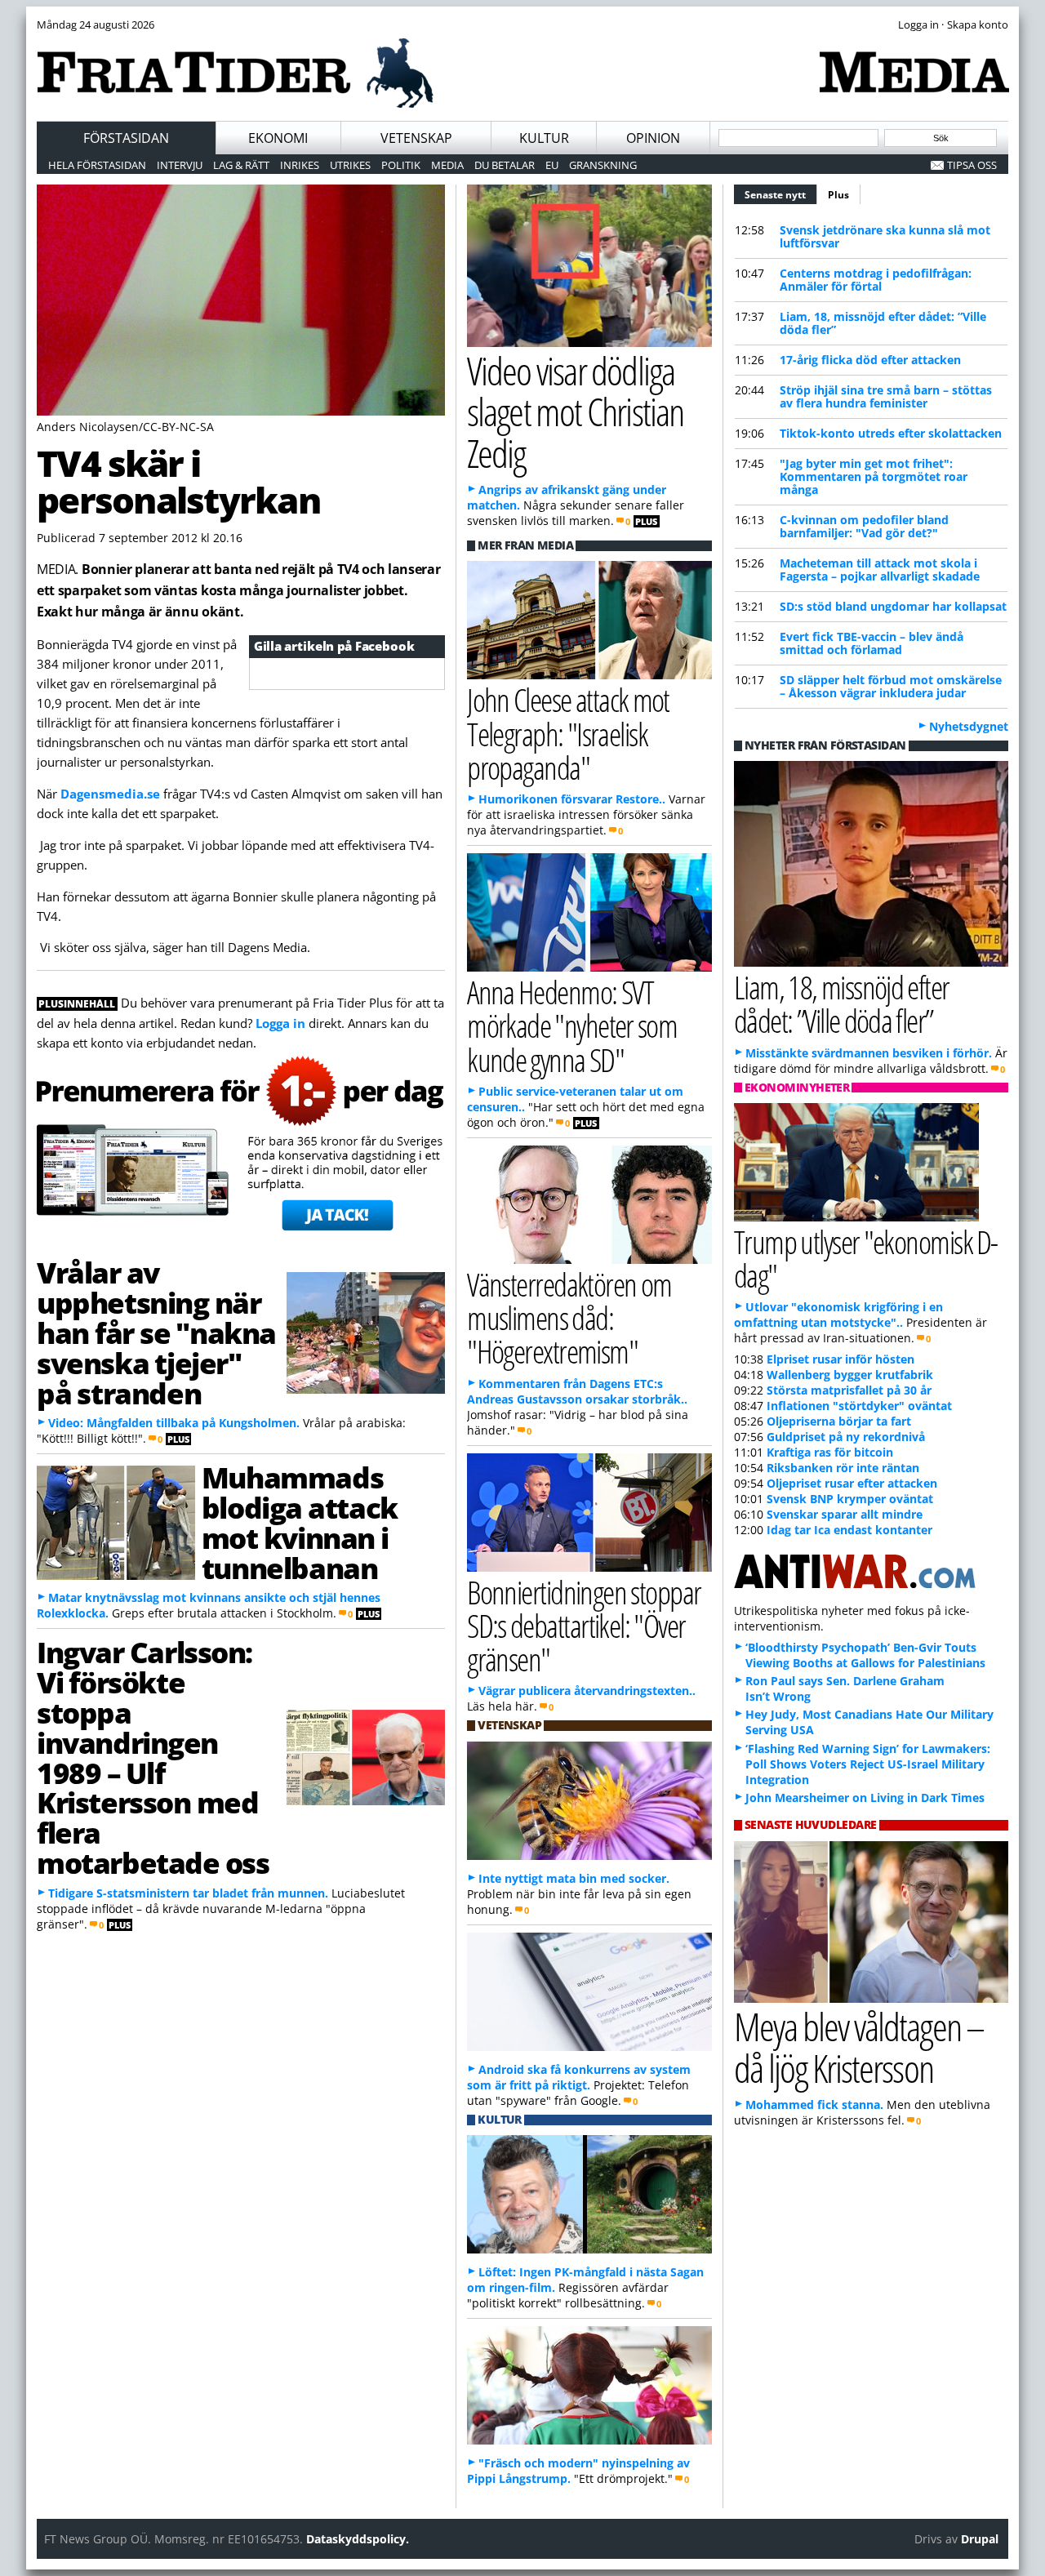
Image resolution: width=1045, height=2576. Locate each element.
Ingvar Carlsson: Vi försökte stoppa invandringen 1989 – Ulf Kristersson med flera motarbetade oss (153, 1757)
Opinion (653, 138)
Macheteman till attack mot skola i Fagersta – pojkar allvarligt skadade (880, 569)
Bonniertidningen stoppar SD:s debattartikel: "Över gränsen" (584, 1625)
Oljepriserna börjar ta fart (839, 1421)
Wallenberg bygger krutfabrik (850, 1375)
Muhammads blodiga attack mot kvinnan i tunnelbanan (300, 1522)
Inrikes (300, 165)
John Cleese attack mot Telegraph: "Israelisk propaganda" (568, 733)
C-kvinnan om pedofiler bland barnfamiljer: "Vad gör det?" (864, 526)
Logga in (280, 1023)
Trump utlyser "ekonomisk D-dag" (866, 1258)
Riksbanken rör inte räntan (843, 1468)
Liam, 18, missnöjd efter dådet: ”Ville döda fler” (883, 323)
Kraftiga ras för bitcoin (830, 1452)
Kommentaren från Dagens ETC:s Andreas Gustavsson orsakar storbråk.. (577, 1391)
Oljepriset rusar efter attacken (852, 1483)
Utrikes (350, 165)
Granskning (603, 165)
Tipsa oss (972, 165)
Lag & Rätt (241, 165)
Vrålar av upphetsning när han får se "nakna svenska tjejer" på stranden (156, 1332)
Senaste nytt (781, 195)
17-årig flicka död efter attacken (870, 360)
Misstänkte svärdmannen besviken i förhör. (869, 1053)
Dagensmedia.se (110, 794)
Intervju (180, 165)
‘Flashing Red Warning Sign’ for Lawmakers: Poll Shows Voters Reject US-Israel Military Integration (868, 1764)
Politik (401, 165)
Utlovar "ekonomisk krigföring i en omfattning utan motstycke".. (838, 1315)
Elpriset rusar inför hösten (840, 1359)
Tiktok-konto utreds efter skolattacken (891, 433)
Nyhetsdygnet (969, 726)
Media (447, 165)
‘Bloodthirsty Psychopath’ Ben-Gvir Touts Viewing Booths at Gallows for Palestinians (865, 1655)
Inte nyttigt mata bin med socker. (574, 1878)
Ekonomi (278, 138)
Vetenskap (416, 138)
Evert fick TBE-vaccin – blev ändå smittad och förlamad (872, 643)
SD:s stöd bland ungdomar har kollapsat (893, 606)
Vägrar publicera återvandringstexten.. (587, 1691)
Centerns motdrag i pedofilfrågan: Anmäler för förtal (876, 280)
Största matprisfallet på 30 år (849, 1390)
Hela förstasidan (97, 165)
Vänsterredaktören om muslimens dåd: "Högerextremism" (569, 1317)
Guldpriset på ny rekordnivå (846, 1437)
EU (552, 165)
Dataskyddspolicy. (358, 2539)
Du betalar (505, 165)
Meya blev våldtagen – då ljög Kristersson (859, 2047)
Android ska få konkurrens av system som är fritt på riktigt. (579, 2077)
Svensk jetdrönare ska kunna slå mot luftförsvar (885, 236)
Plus (838, 195)
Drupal (980, 2539)
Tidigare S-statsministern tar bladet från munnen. (188, 1893)
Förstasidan (126, 138)
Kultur (544, 138)
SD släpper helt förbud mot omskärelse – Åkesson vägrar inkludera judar (891, 686)
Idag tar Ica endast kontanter (849, 1530)
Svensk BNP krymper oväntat (850, 1499)
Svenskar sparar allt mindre (845, 1514)
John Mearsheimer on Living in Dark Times (865, 1797)
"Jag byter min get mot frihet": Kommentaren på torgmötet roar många (874, 476)
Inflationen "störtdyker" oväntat (859, 1406)
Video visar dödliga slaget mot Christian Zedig (575, 412)
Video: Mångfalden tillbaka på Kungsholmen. (174, 1423)
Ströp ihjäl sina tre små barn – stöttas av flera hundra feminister (886, 396)
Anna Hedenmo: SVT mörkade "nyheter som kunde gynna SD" (572, 1025)
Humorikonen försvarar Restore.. (572, 799)
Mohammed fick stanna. (814, 2104)
